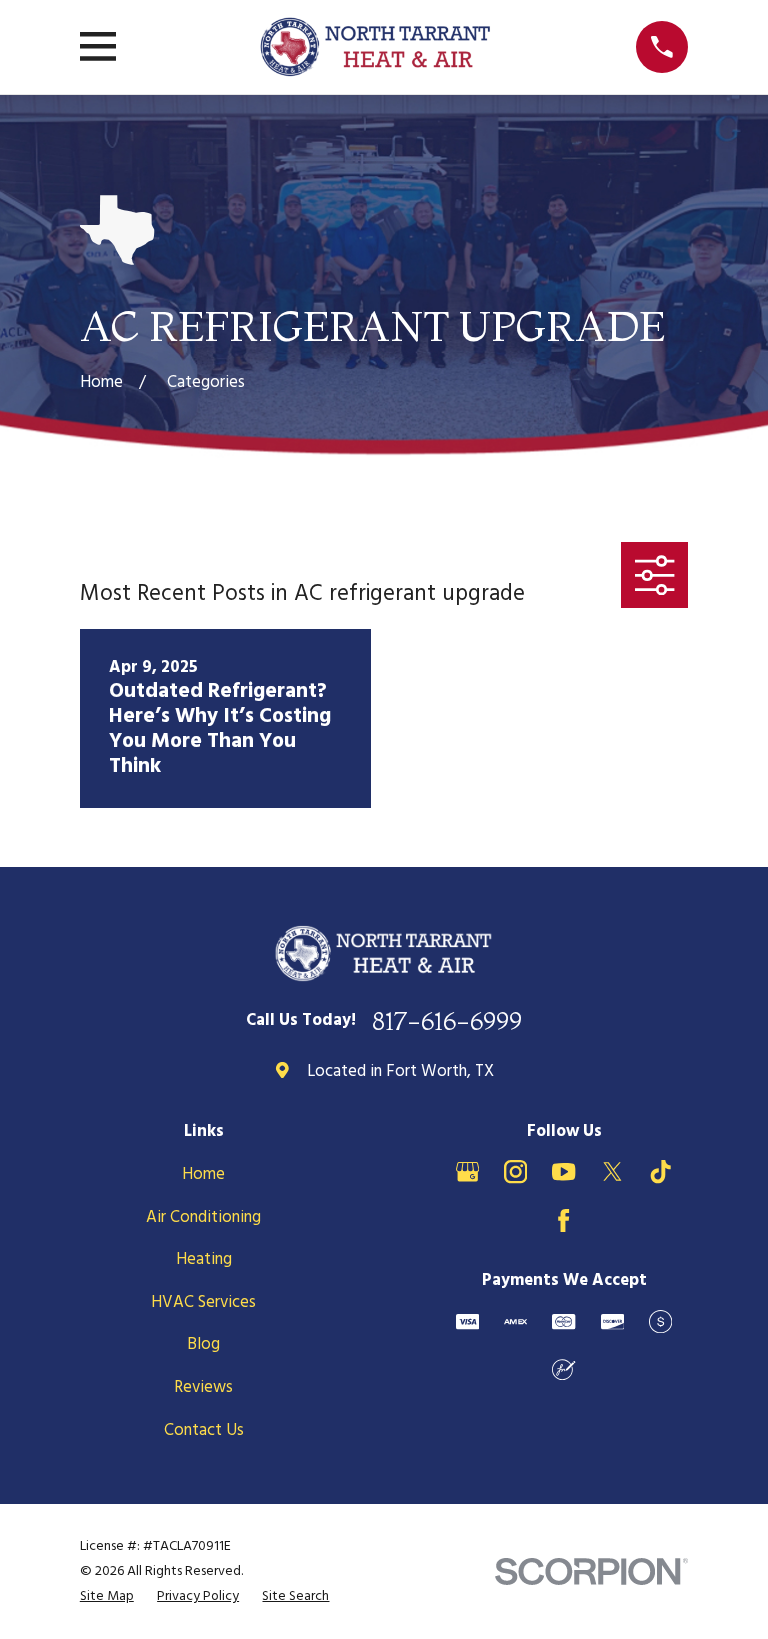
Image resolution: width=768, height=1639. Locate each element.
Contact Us (204, 1430)
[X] (612, 1171)
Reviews (203, 1387)
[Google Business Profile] (467, 1171)
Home (203, 1174)
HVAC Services (203, 1302)
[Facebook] (563, 1220)
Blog (203, 1344)
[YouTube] (563, 1171)
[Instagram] (515, 1171)
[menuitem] (107, 1596)
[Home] (376, 47)
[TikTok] (660, 1171)
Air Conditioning (203, 1217)
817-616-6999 (447, 1021)
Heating (204, 1259)
